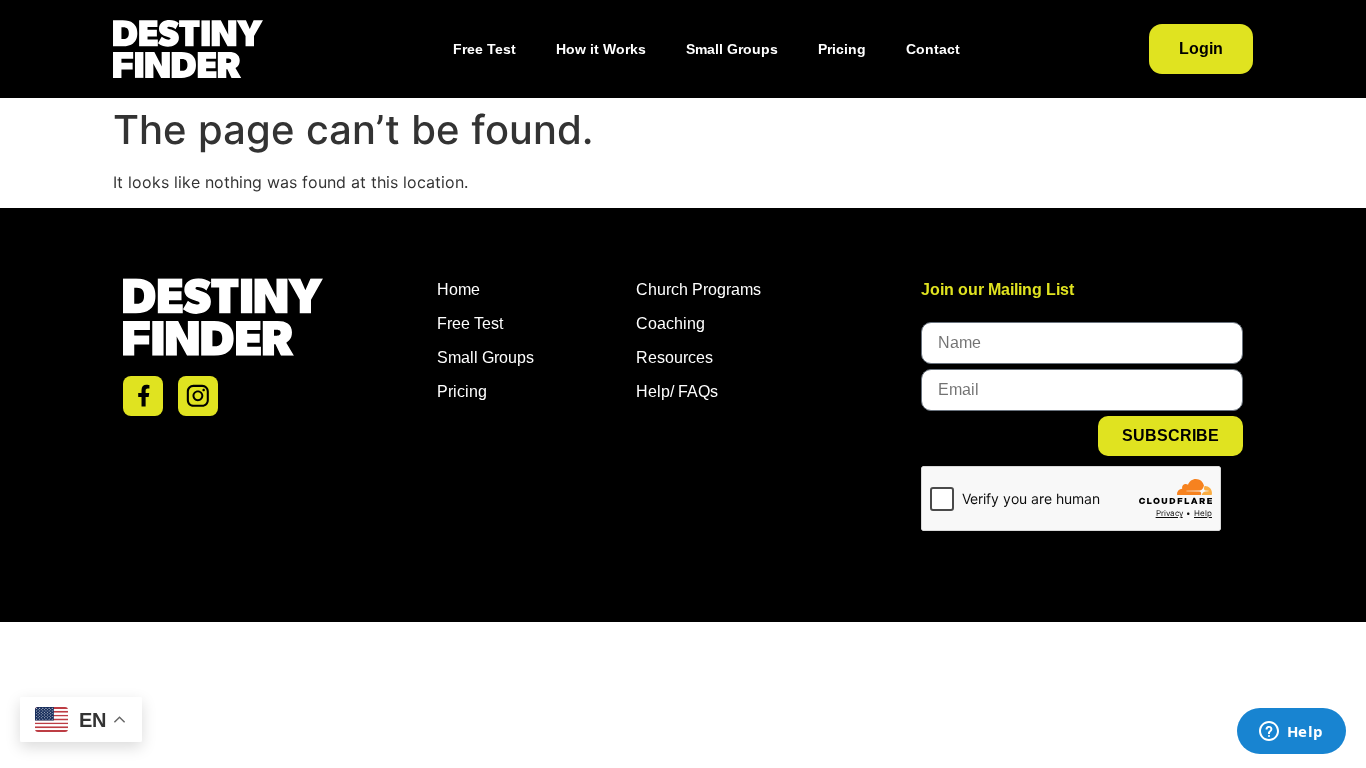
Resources (674, 357)
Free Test (484, 49)
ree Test (475, 323)
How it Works (601, 49)
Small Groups (732, 49)
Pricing (842, 49)
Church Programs (698, 289)
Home (458, 289)
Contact (933, 49)
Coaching (670, 323)
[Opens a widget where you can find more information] (1291, 733)
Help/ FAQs (677, 391)
